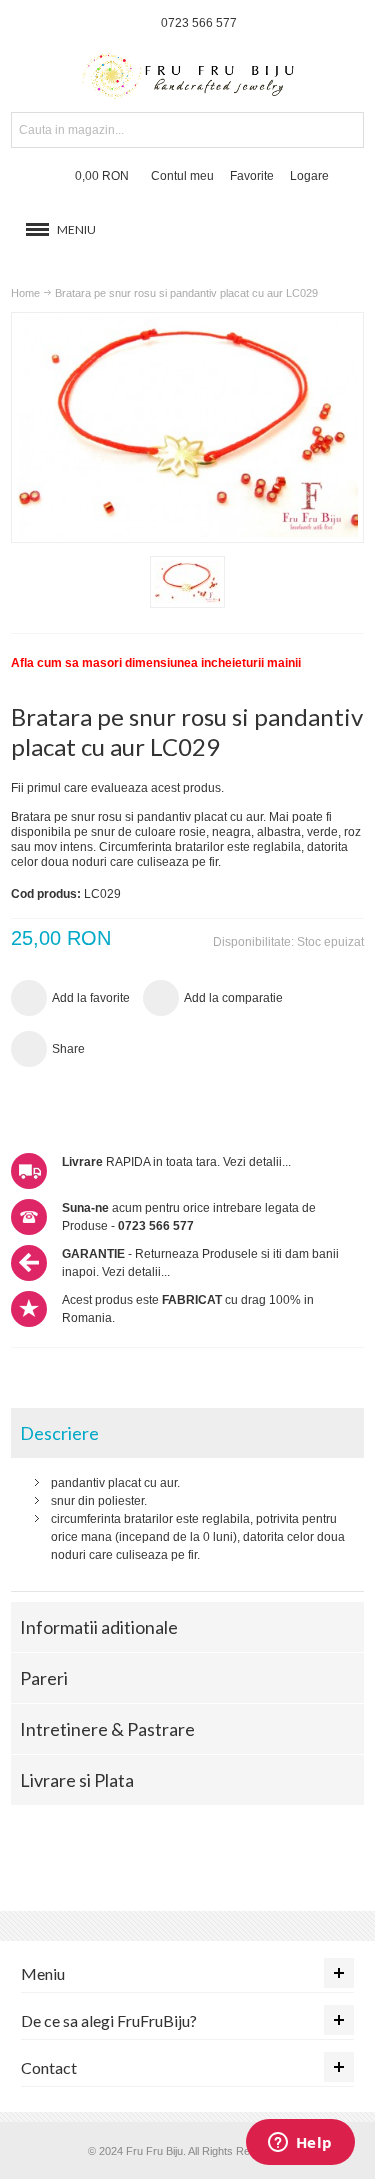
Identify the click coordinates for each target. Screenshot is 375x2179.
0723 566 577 (199, 23)
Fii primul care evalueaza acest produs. (117, 788)
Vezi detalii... (257, 1162)
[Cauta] (346, 130)
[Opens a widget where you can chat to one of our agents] (300, 2144)
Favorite (252, 176)
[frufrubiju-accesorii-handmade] (188, 78)
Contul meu (182, 176)
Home (25, 293)
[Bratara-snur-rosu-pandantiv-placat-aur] (187, 582)
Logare (309, 176)
